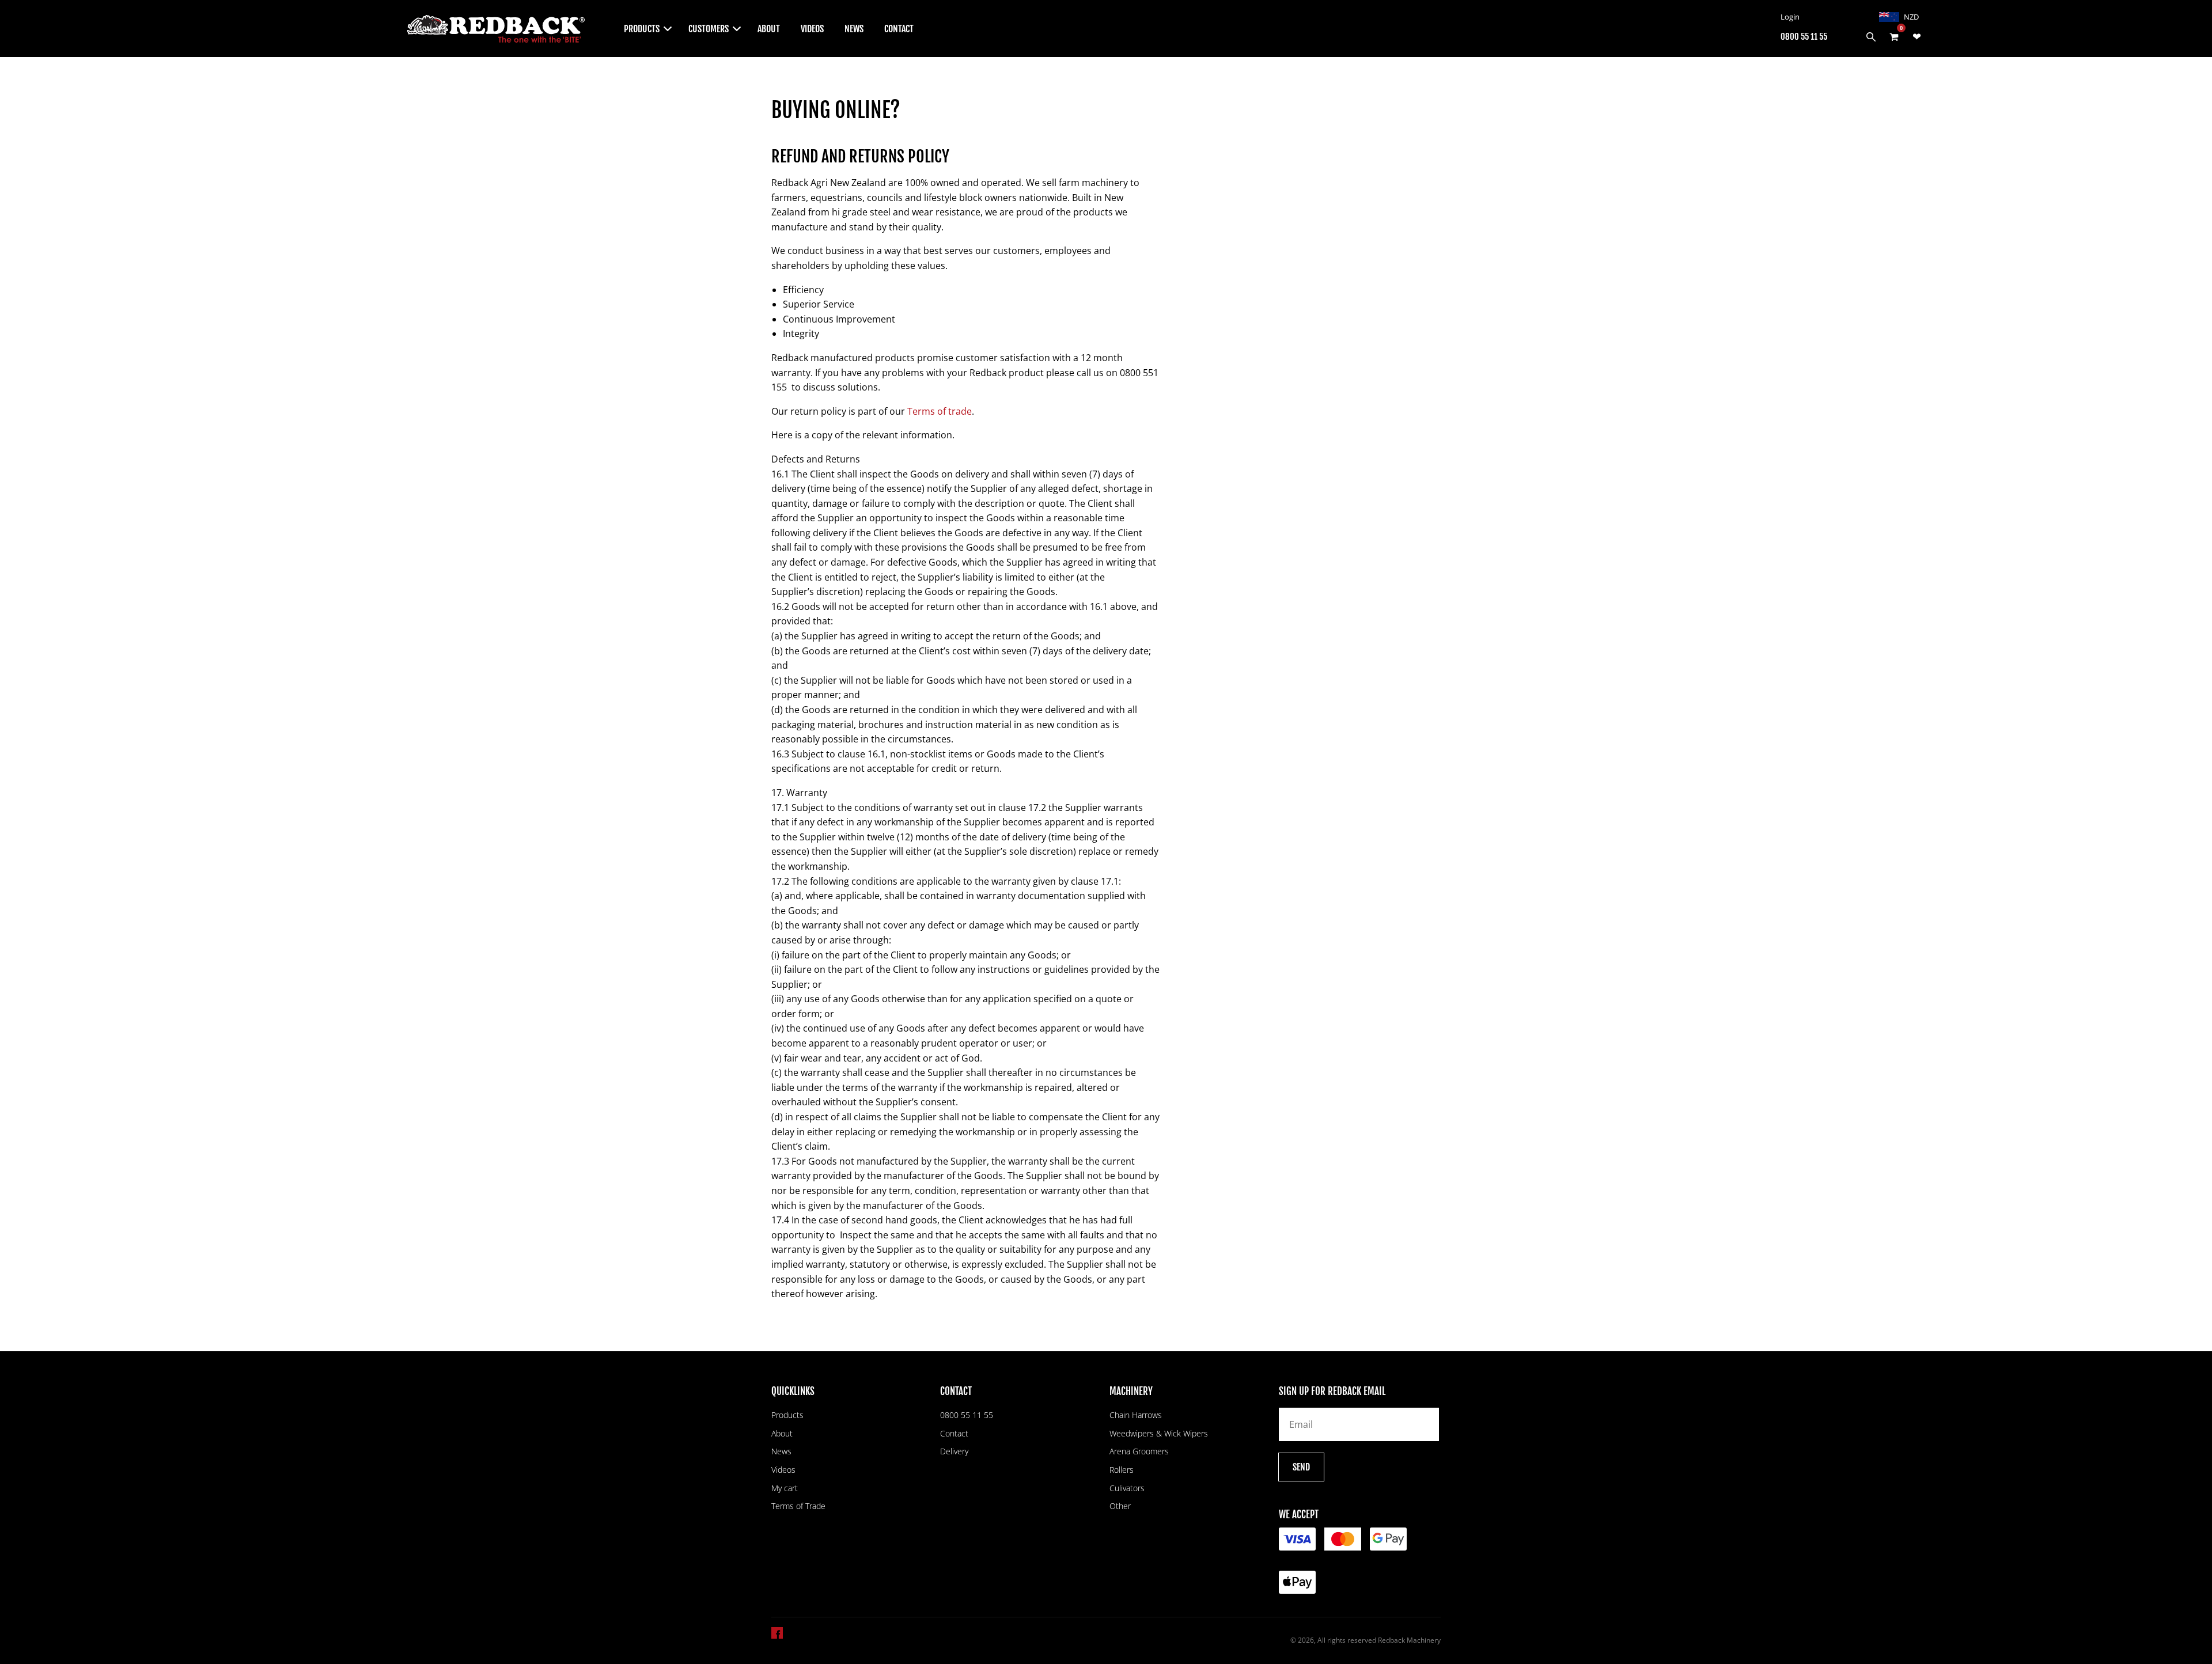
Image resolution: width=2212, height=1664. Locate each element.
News (854, 29)
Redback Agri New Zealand (295, 29)
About (769, 29)
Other (1120, 1506)
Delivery (954, 1451)
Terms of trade (940, 411)
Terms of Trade (798, 1506)
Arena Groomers (1139, 1451)
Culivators (1127, 1488)
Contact (899, 29)
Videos (812, 29)
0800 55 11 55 (1804, 37)
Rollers (1122, 1470)
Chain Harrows (1136, 1415)
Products (787, 1415)
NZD (1911, 17)
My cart (785, 1488)
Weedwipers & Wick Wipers (1159, 1433)
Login (1790, 17)
